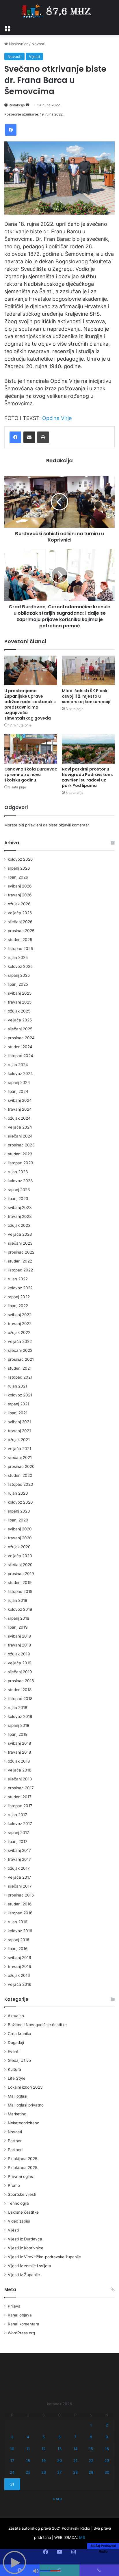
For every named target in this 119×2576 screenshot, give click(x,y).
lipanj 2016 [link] (18, 1949)
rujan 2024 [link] (18, 1065)
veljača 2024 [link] (20, 1127)
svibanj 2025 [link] (20, 993)
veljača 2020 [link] (20, 1556)
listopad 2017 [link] (20, 1806)
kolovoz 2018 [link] (20, 1716)
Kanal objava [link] (20, 2315)
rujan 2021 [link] (17, 1386)
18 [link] (28, 2460)
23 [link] (107, 2460)
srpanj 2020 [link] (19, 1511)
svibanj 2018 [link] (19, 1743)
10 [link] (12, 2449)
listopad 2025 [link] (20, 949)
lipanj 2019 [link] (18, 1627)
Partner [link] (15, 2141)
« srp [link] (57, 2499)
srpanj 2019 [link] (19, 1618)
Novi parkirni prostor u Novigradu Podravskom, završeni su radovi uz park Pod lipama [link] (87, 777)
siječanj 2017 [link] (20, 1886)
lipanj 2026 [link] (18, 877)
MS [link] (82, 2537)
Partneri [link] (15, 2150)
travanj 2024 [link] (20, 1109)
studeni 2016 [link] (20, 1904)
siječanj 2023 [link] (20, 1243)
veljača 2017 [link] (19, 1877)
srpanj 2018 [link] (18, 1725)
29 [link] (91, 2472)
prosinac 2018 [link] (21, 1681)
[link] (7, 28)
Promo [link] (14, 2185)
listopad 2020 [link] (21, 1484)
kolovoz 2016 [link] (20, 1931)
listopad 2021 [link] (20, 1377)
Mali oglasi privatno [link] (26, 2105)
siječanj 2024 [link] (20, 1136)
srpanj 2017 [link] (18, 1833)
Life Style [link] (17, 2078)
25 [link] (28, 2472)
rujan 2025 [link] (18, 957)
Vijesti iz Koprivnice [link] (26, 2248)
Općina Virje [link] (57, 418)
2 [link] (107, 2425)
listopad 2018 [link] (20, 1699)
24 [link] (12, 2472)
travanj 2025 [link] (20, 1002)
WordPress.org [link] (21, 2333)
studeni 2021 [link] (20, 1368)
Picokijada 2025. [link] (23, 2159)
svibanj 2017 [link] (19, 1850)
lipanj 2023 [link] (18, 1199)
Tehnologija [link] (18, 2203)
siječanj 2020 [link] (20, 1565)
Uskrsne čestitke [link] (23, 2212)
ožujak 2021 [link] (19, 1440)
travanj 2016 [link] (19, 1966)
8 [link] (91, 2437)
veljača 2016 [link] (20, 1984)
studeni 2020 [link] (20, 1475)
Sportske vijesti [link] (22, 2194)
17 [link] (12, 2460)
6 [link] (59, 2437)
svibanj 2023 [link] (20, 1207)
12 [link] (44, 2449)
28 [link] (75, 2472)
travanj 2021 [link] (19, 1431)
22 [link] (91, 2460)
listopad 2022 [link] (20, 1270)
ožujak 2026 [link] (19, 904)
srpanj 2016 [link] (19, 1940)
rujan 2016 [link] (18, 1922)
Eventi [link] (14, 2051)
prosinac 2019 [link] (21, 1574)
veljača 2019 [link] (20, 1663)
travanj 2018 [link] (19, 1752)
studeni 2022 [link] (20, 1261)
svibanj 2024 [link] (20, 1100)
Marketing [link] (17, 2114)
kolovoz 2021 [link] (20, 1395)
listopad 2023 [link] (21, 1163)
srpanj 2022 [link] (19, 1297)
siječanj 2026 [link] (20, 922)
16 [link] (107, 2449)
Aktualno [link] (16, 2016)
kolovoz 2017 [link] (20, 1824)
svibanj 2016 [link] (19, 1958)
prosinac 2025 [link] (21, 931)
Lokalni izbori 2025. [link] (26, 2087)
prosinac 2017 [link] (21, 1788)
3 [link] (12, 2437)
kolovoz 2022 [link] (20, 1288)
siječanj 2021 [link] (20, 1458)
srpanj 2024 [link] (19, 1082)
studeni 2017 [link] (20, 1797)
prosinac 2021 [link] (21, 1359)
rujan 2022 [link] (18, 1279)
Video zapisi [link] (19, 2221)
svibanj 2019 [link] (19, 1636)
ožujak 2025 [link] (19, 1011)
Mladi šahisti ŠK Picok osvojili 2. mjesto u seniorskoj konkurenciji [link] (86, 696)
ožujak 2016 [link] (19, 1975)
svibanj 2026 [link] (20, 886)
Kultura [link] (14, 2069)
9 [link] (107, 2437)
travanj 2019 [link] (19, 1645)
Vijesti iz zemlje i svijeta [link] (29, 2266)
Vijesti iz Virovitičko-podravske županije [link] (44, 2257)
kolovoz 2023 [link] (20, 1181)
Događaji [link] (16, 2043)
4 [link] (28, 2437)
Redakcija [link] (17, 105)
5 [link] (44, 2437)
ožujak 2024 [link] (19, 1118)
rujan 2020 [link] (18, 1493)
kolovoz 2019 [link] (20, 1609)
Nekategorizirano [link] (24, 2123)
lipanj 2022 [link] (18, 1306)
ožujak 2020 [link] (19, 1547)
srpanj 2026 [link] (19, 868)
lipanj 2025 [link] (18, 984)
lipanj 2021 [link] (18, 1413)
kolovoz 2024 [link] (20, 1074)
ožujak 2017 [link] (19, 1868)
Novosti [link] (38, 44)
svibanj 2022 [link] (20, 1315)
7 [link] (75, 2437)
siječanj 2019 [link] (20, 1672)
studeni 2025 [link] (20, 940)
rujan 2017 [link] (17, 1815)
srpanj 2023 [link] (19, 1190)
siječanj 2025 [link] (20, 1029)
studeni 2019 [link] (20, 1583)
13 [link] (59, 2449)
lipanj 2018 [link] (18, 1734)
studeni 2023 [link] (20, 1154)
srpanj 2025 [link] (19, 975)
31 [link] (12, 2484)
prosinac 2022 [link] (21, 1252)
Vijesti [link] (34, 56)
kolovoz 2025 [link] (20, 966)
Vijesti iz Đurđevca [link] (25, 2239)
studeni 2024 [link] (20, 1047)
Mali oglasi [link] (17, 2096)
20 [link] (59, 2460)
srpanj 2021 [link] (18, 1404)
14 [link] (75, 2449)
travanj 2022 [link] (20, 1324)
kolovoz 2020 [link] (20, 1502)
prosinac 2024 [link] (21, 1038)
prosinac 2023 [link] (21, 1145)
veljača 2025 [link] (20, 1020)
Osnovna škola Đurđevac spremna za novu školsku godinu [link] (31, 775)
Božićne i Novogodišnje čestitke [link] (37, 2025)
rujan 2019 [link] (18, 1600)
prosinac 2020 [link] (21, 1466)
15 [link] (91, 2449)
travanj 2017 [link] (19, 1859)
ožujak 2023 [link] (19, 1225)
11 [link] (28, 2449)
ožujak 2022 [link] (19, 1333)
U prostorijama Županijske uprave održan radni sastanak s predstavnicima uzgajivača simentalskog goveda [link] (30, 704)
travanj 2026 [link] (20, 895)
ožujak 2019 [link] (19, 1654)
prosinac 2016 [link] (21, 1895)
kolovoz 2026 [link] (20, 859)
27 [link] (59, 2472)
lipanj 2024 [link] (18, 1091)
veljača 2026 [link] (20, 913)
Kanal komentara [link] (24, 2324)
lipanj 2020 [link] (18, 1520)
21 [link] (75, 2460)
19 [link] (44, 2460)
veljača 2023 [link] (20, 1234)
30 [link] (107, 2472)
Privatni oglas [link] (20, 2176)
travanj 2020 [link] (20, 1538)
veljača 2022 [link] (20, 1341)
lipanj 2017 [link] (18, 1841)
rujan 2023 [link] (18, 1172)
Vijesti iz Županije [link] (24, 2275)
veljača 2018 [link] (19, 1770)
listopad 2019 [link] (20, 1591)
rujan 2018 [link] (17, 1708)
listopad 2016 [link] (20, 1913)
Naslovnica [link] (18, 44)
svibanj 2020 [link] (20, 1529)
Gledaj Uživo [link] (19, 2060)
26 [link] (44, 2472)
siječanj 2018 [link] (20, 1779)
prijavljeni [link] (34, 825)
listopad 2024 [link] (21, 1056)
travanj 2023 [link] (20, 1216)
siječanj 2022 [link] (20, 1350)
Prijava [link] (14, 2306)
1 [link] (91, 2425)
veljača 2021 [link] (19, 1449)
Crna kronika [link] (19, 2034)
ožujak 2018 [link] (19, 1761)
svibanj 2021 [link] (19, 1422)
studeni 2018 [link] (20, 1690)
